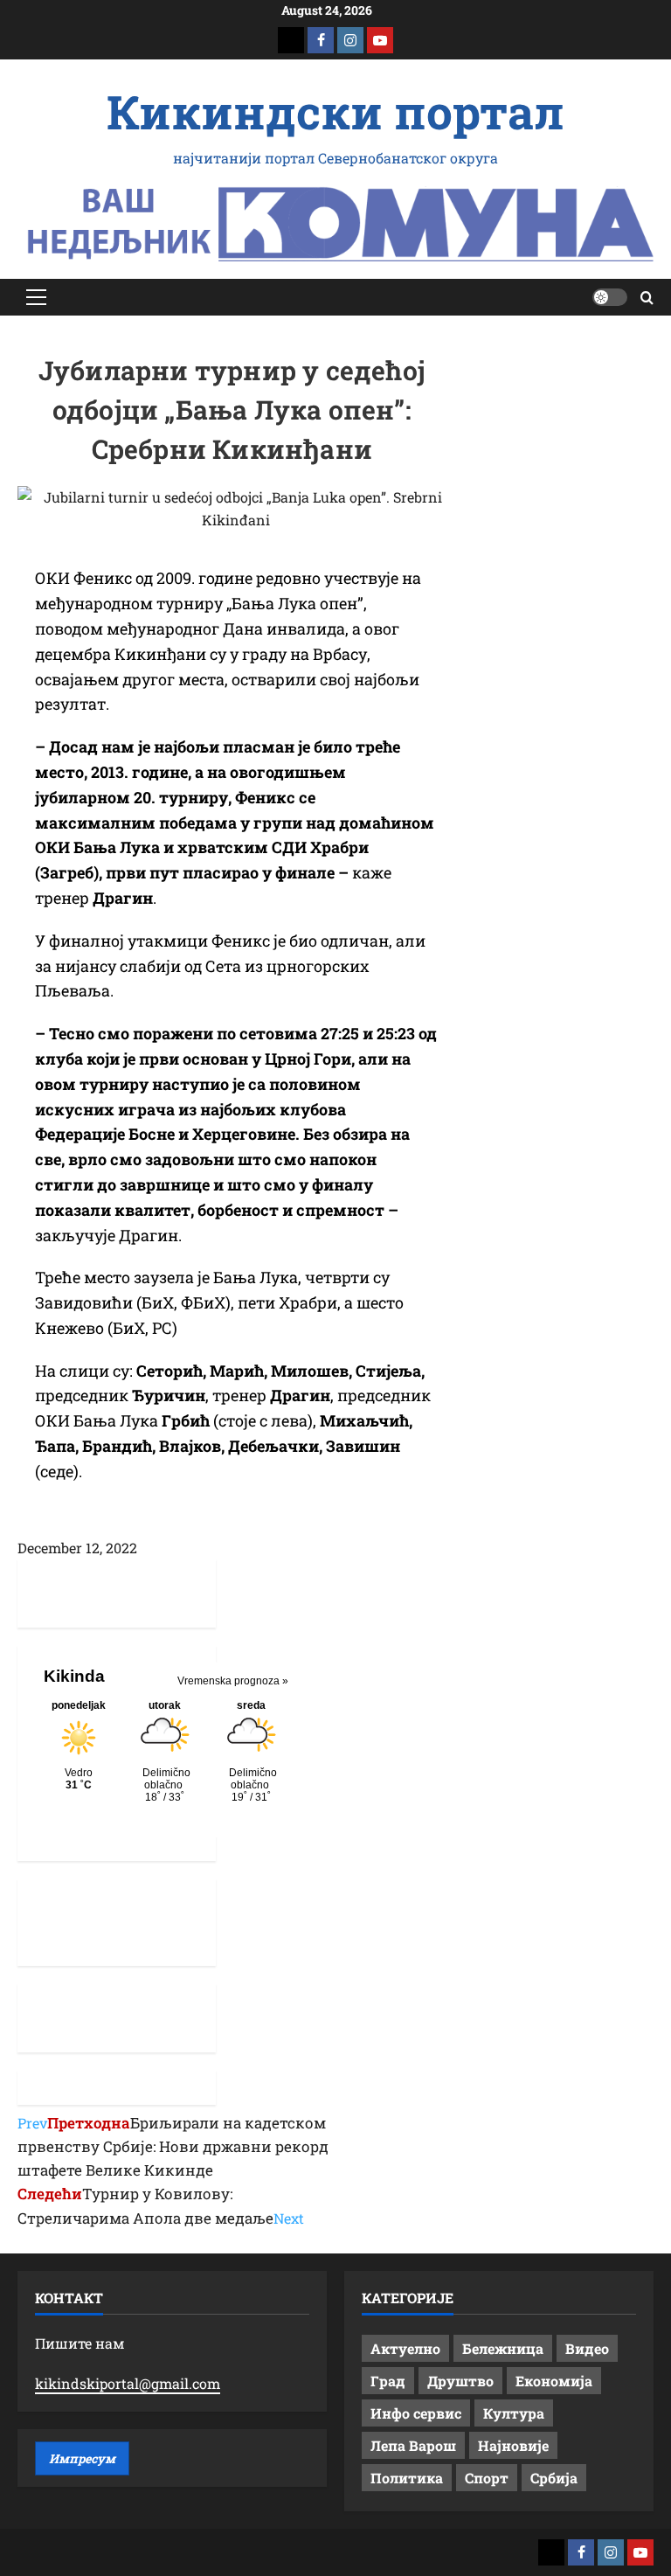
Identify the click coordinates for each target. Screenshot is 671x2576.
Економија (554, 2381)
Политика (407, 2478)
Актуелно (405, 2348)
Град (388, 2381)
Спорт (487, 2478)
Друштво (460, 2381)
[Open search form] (647, 298)
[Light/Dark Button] (610, 297)
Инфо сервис (416, 2413)
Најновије (513, 2445)
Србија (554, 2478)
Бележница (503, 2348)
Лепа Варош (413, 2445)
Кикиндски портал (335, 111)
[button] (36, 297)
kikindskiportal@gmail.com (128, 2383)
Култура (514, 2413)
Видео (587, 2348)
